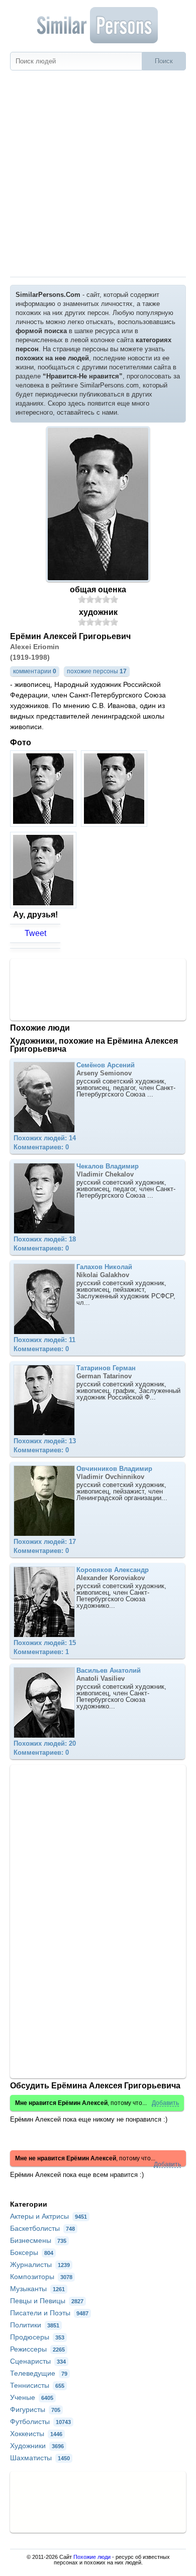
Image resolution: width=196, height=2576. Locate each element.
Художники (37, 2446)
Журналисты (40, 2265)
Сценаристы (38, 2361)
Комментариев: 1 (41, 1652)
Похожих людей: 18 (45, 1239)
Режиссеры (37, 2349)
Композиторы (41, 2277)
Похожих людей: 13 (45, 1441)
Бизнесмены (38, 2240)
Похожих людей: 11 (44, 1340)
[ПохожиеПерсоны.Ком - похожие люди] (98, 25)
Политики (35, 2325)
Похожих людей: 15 (45, 1643)
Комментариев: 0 (41, 1147)
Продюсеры (37, 2337)
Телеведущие (39, 2373)
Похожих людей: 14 (45, 1138)
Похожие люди (92, 2557)
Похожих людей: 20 (45, 1743)
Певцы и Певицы (47, 2301)
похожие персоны (97, 671)
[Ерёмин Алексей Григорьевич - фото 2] (115, 824)
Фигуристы (35, 2409)
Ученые (32, 2397)
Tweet (35, 933)
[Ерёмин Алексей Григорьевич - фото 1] (44, 824)
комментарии (35, 671)
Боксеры (32, 2252)
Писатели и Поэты (49, 2313)
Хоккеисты (36, 2434)
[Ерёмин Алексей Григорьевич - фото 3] (44, 906)
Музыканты (37, 2289)
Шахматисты (40, 2458)
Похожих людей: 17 (45, 1542)
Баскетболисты (42, 2228)
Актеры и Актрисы (48, 2216)
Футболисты (40, 2422)
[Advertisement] (98, 174)
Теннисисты (37, 2385)
